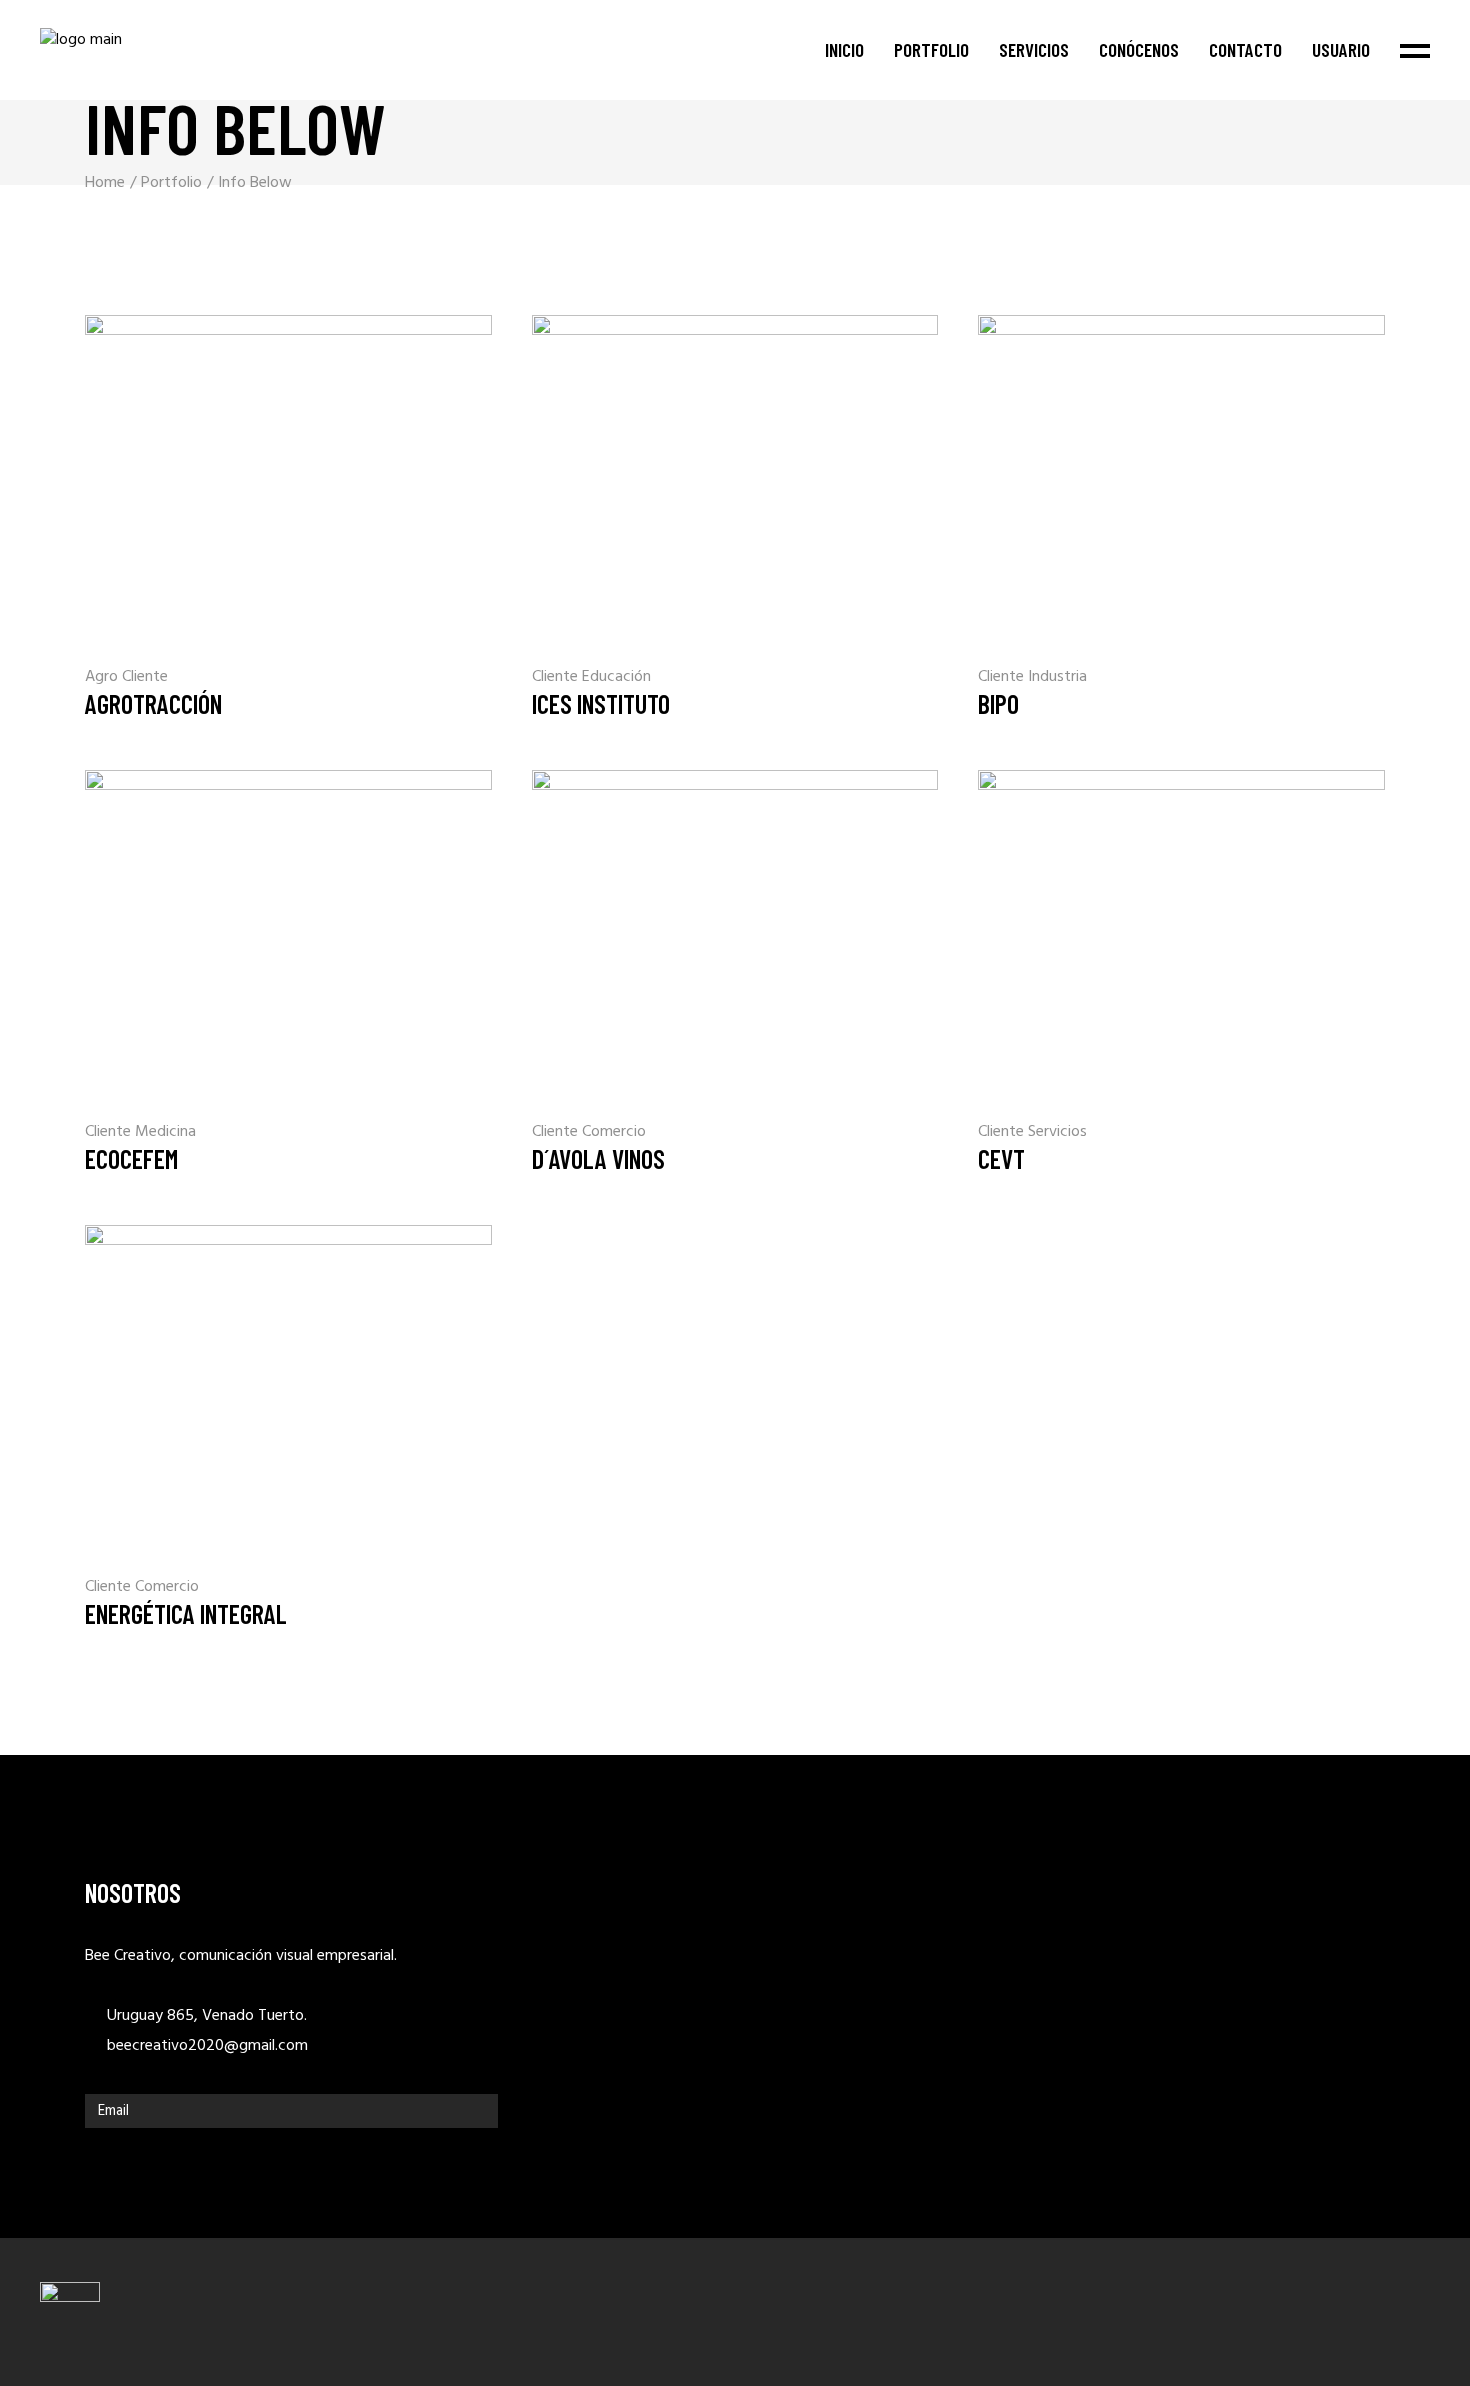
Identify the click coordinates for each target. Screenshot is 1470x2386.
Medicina (165, 1132)
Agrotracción (153, 703)
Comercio (614, 1132)
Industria (1057, 677)
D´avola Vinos (598, 1158)
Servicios (1057, 1132)
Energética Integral (186, 1613)
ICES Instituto (601, 703)
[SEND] (478, 2111)
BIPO (998, 703)
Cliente (145, 677)
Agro (103, 677)
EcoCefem (131, 1158)
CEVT (1001, 1158)
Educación (616, 677)
